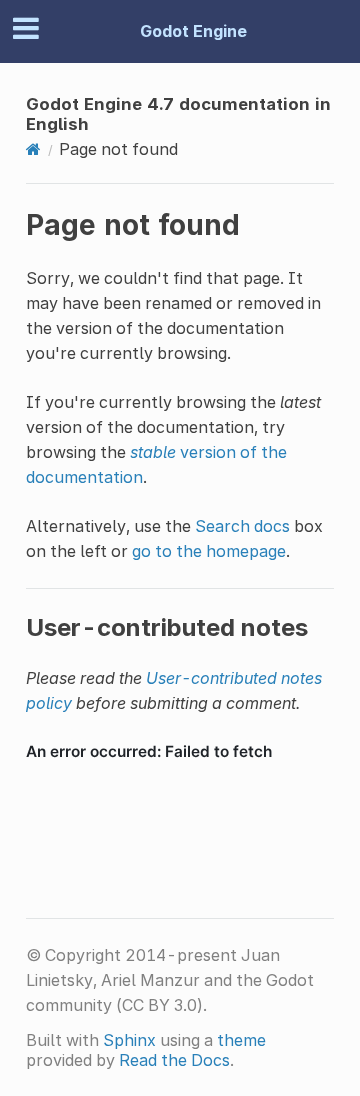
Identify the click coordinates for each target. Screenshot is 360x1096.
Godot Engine (193, 31)
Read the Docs (174, 1060)
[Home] (33, 149)
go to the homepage (209, 551)
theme (241, 1040)
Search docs (242, 526)
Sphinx (129, 1040)
